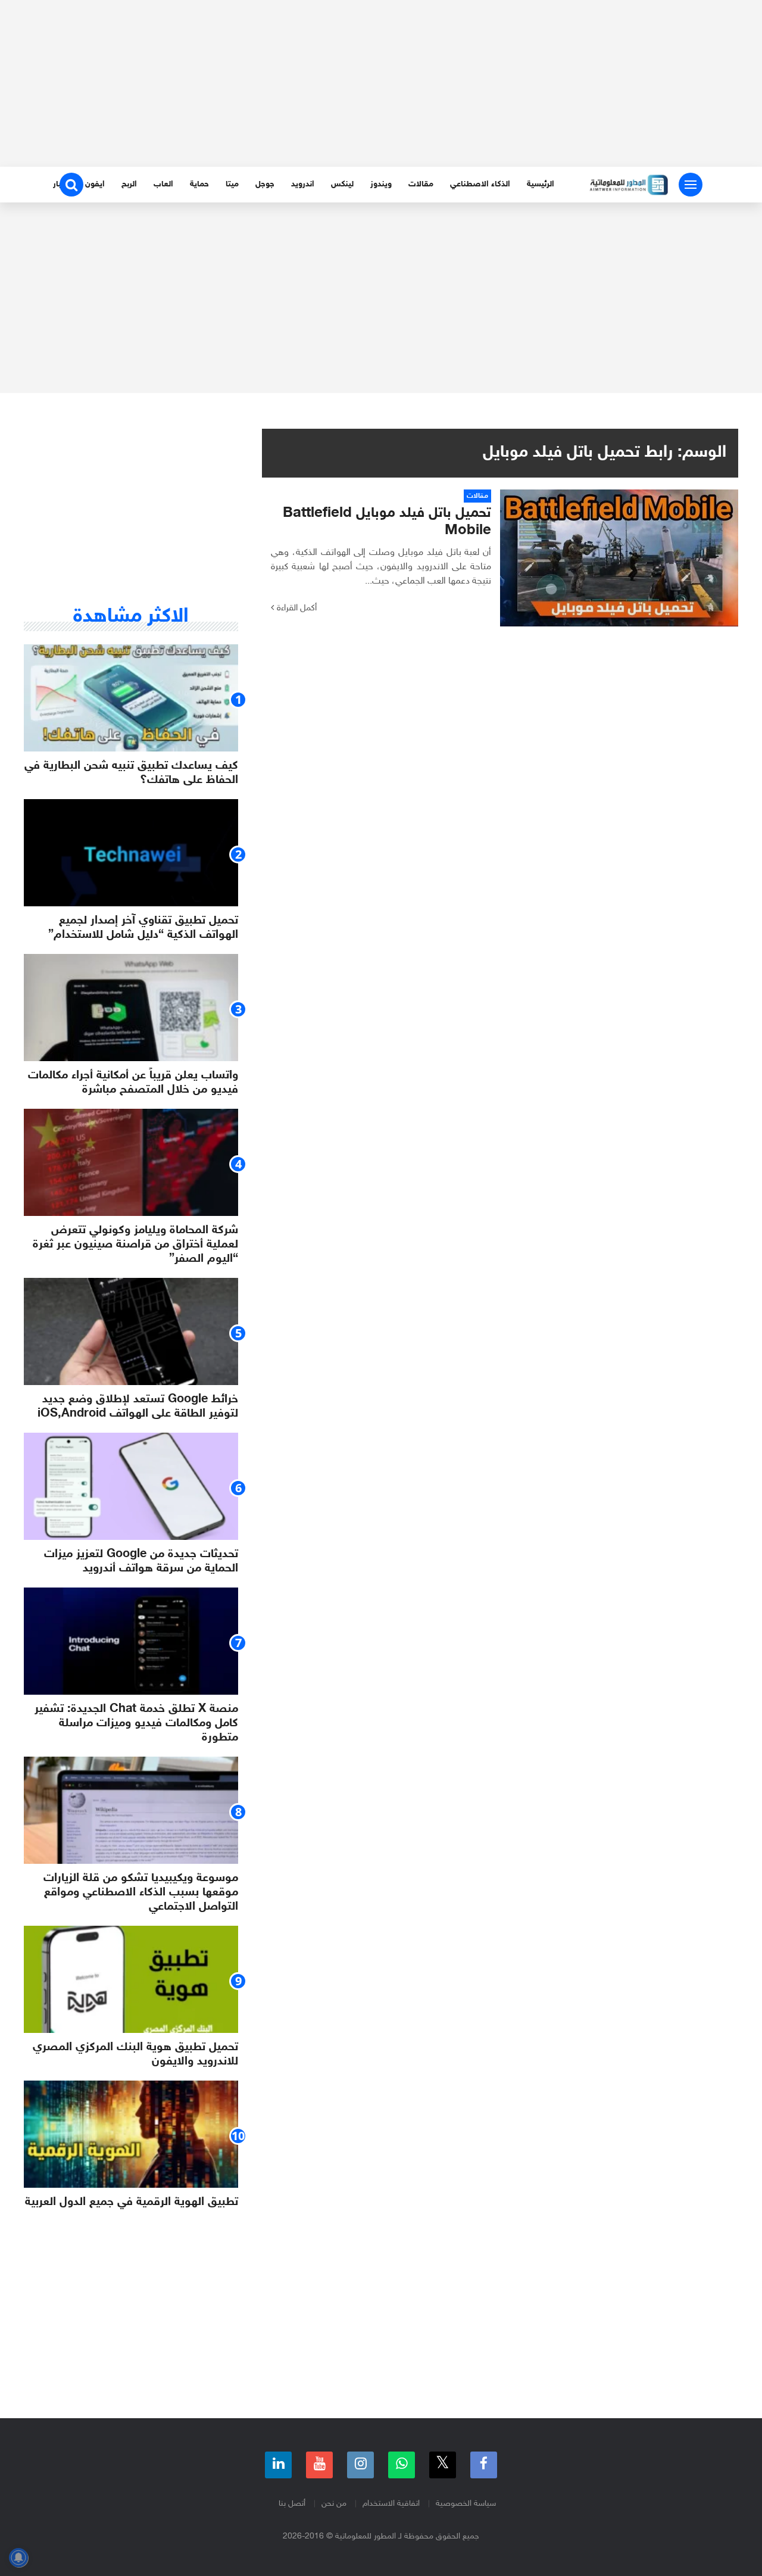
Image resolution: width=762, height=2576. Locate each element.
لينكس (342, 184)
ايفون (95, 184)
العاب (163, 184)
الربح (129, 184)
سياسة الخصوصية (466, 2504)
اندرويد (303, 184)
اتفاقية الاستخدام (391, 2504)
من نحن (334, 2504)
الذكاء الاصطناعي (480, 184)
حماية (199, 184)
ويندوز (381, 184)
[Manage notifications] (18, 2558)
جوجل (265, 184)
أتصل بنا (292, 2504)
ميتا (232, 184)
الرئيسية (541, 184)
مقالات (421, 184)
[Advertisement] (381, 83)
